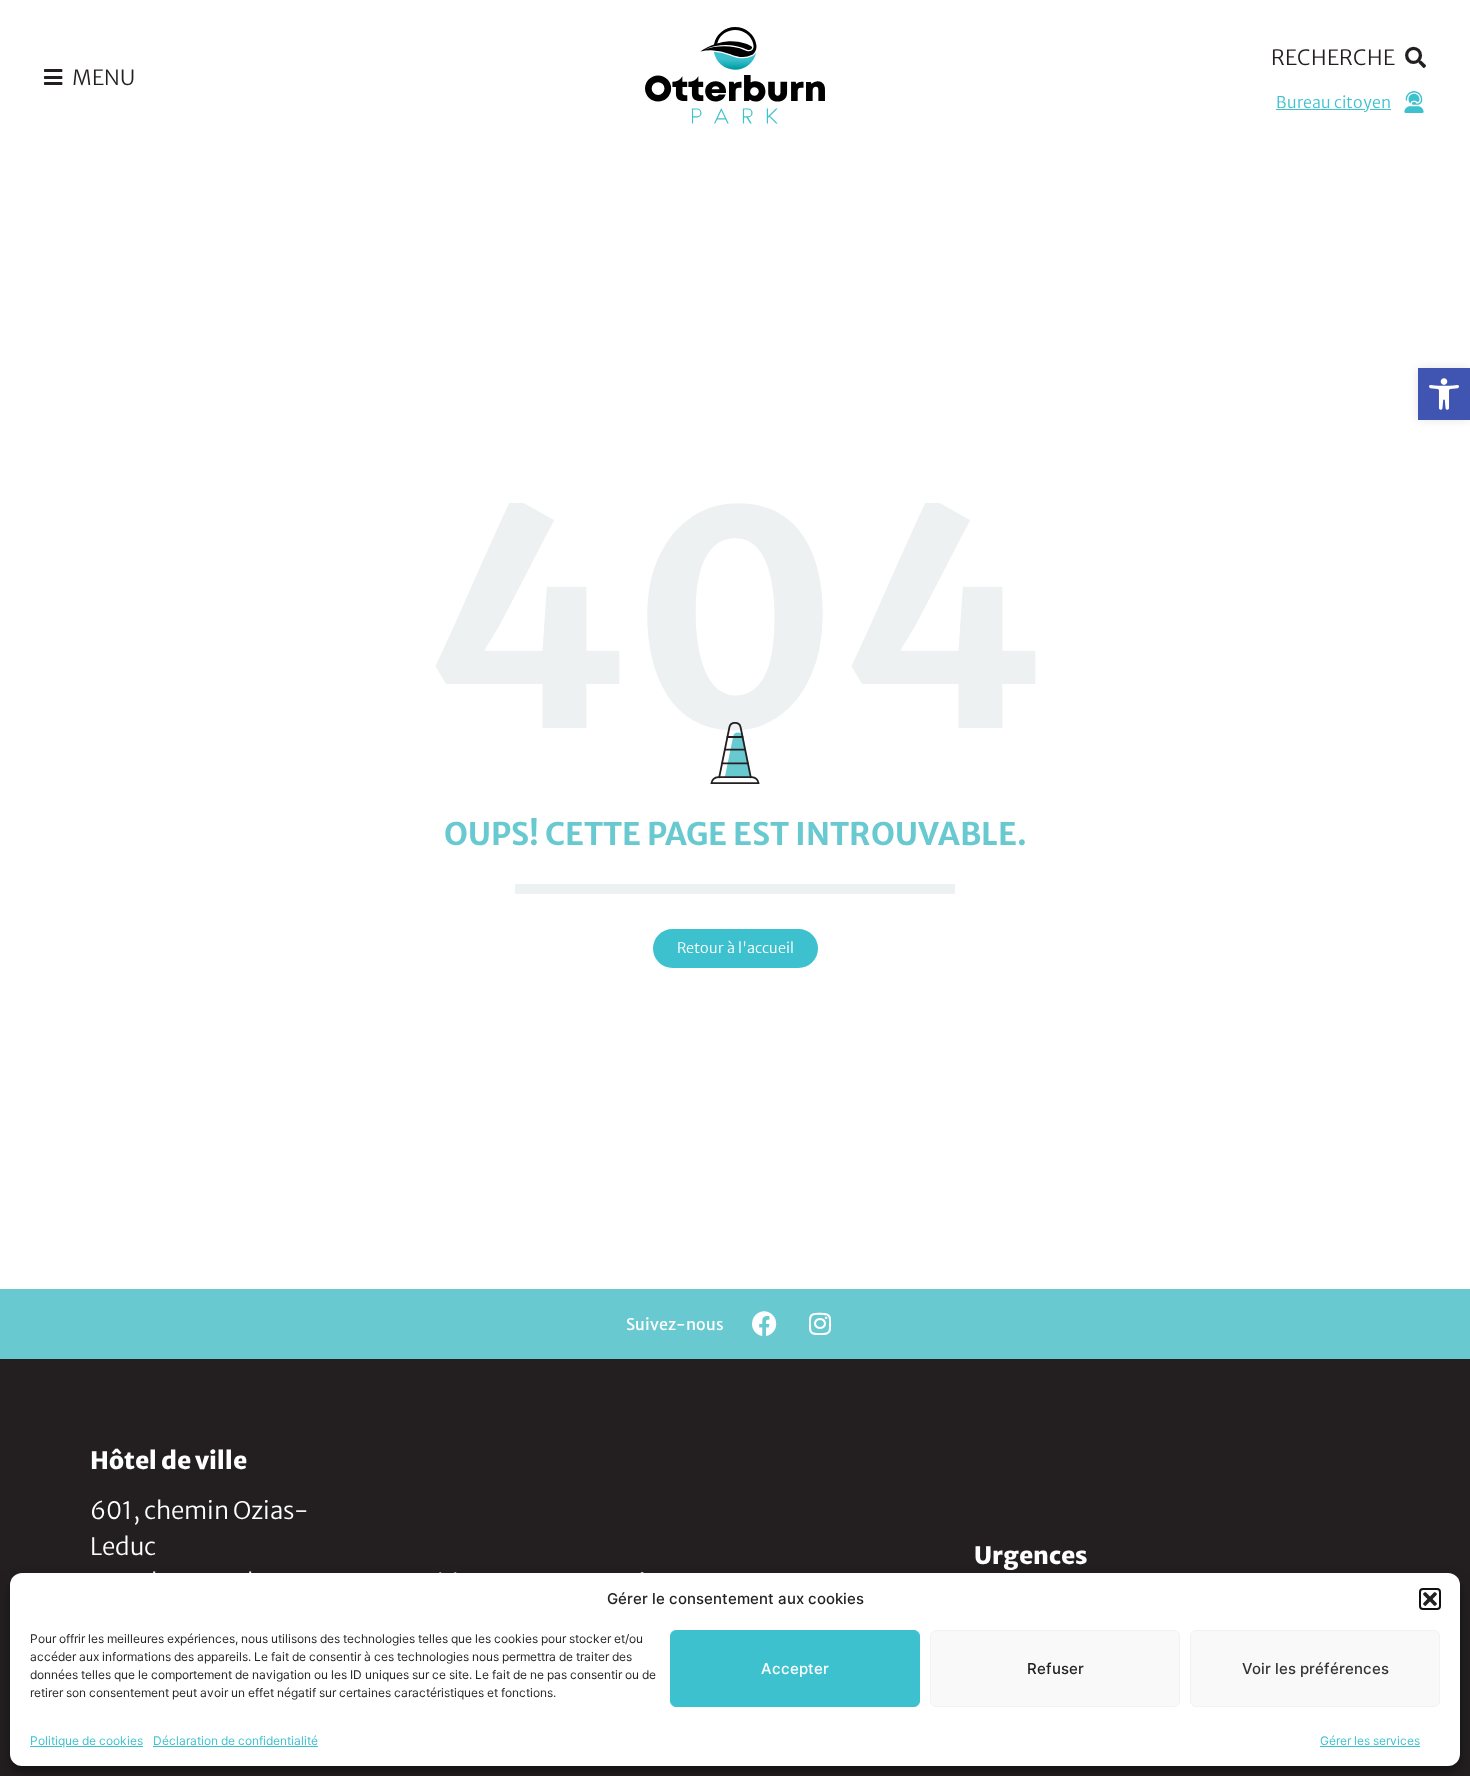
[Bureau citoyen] (1414, 102)
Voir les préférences (1315, 1668)
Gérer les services (1370, 1740)
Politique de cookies (86, 1740)
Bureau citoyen (1333, 102)
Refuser (1055, 1668)
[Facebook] (765, 1324)
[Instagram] (820, 1324)
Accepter (795, 1668)
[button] (1444, 394)
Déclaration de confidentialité (235, 1740)
